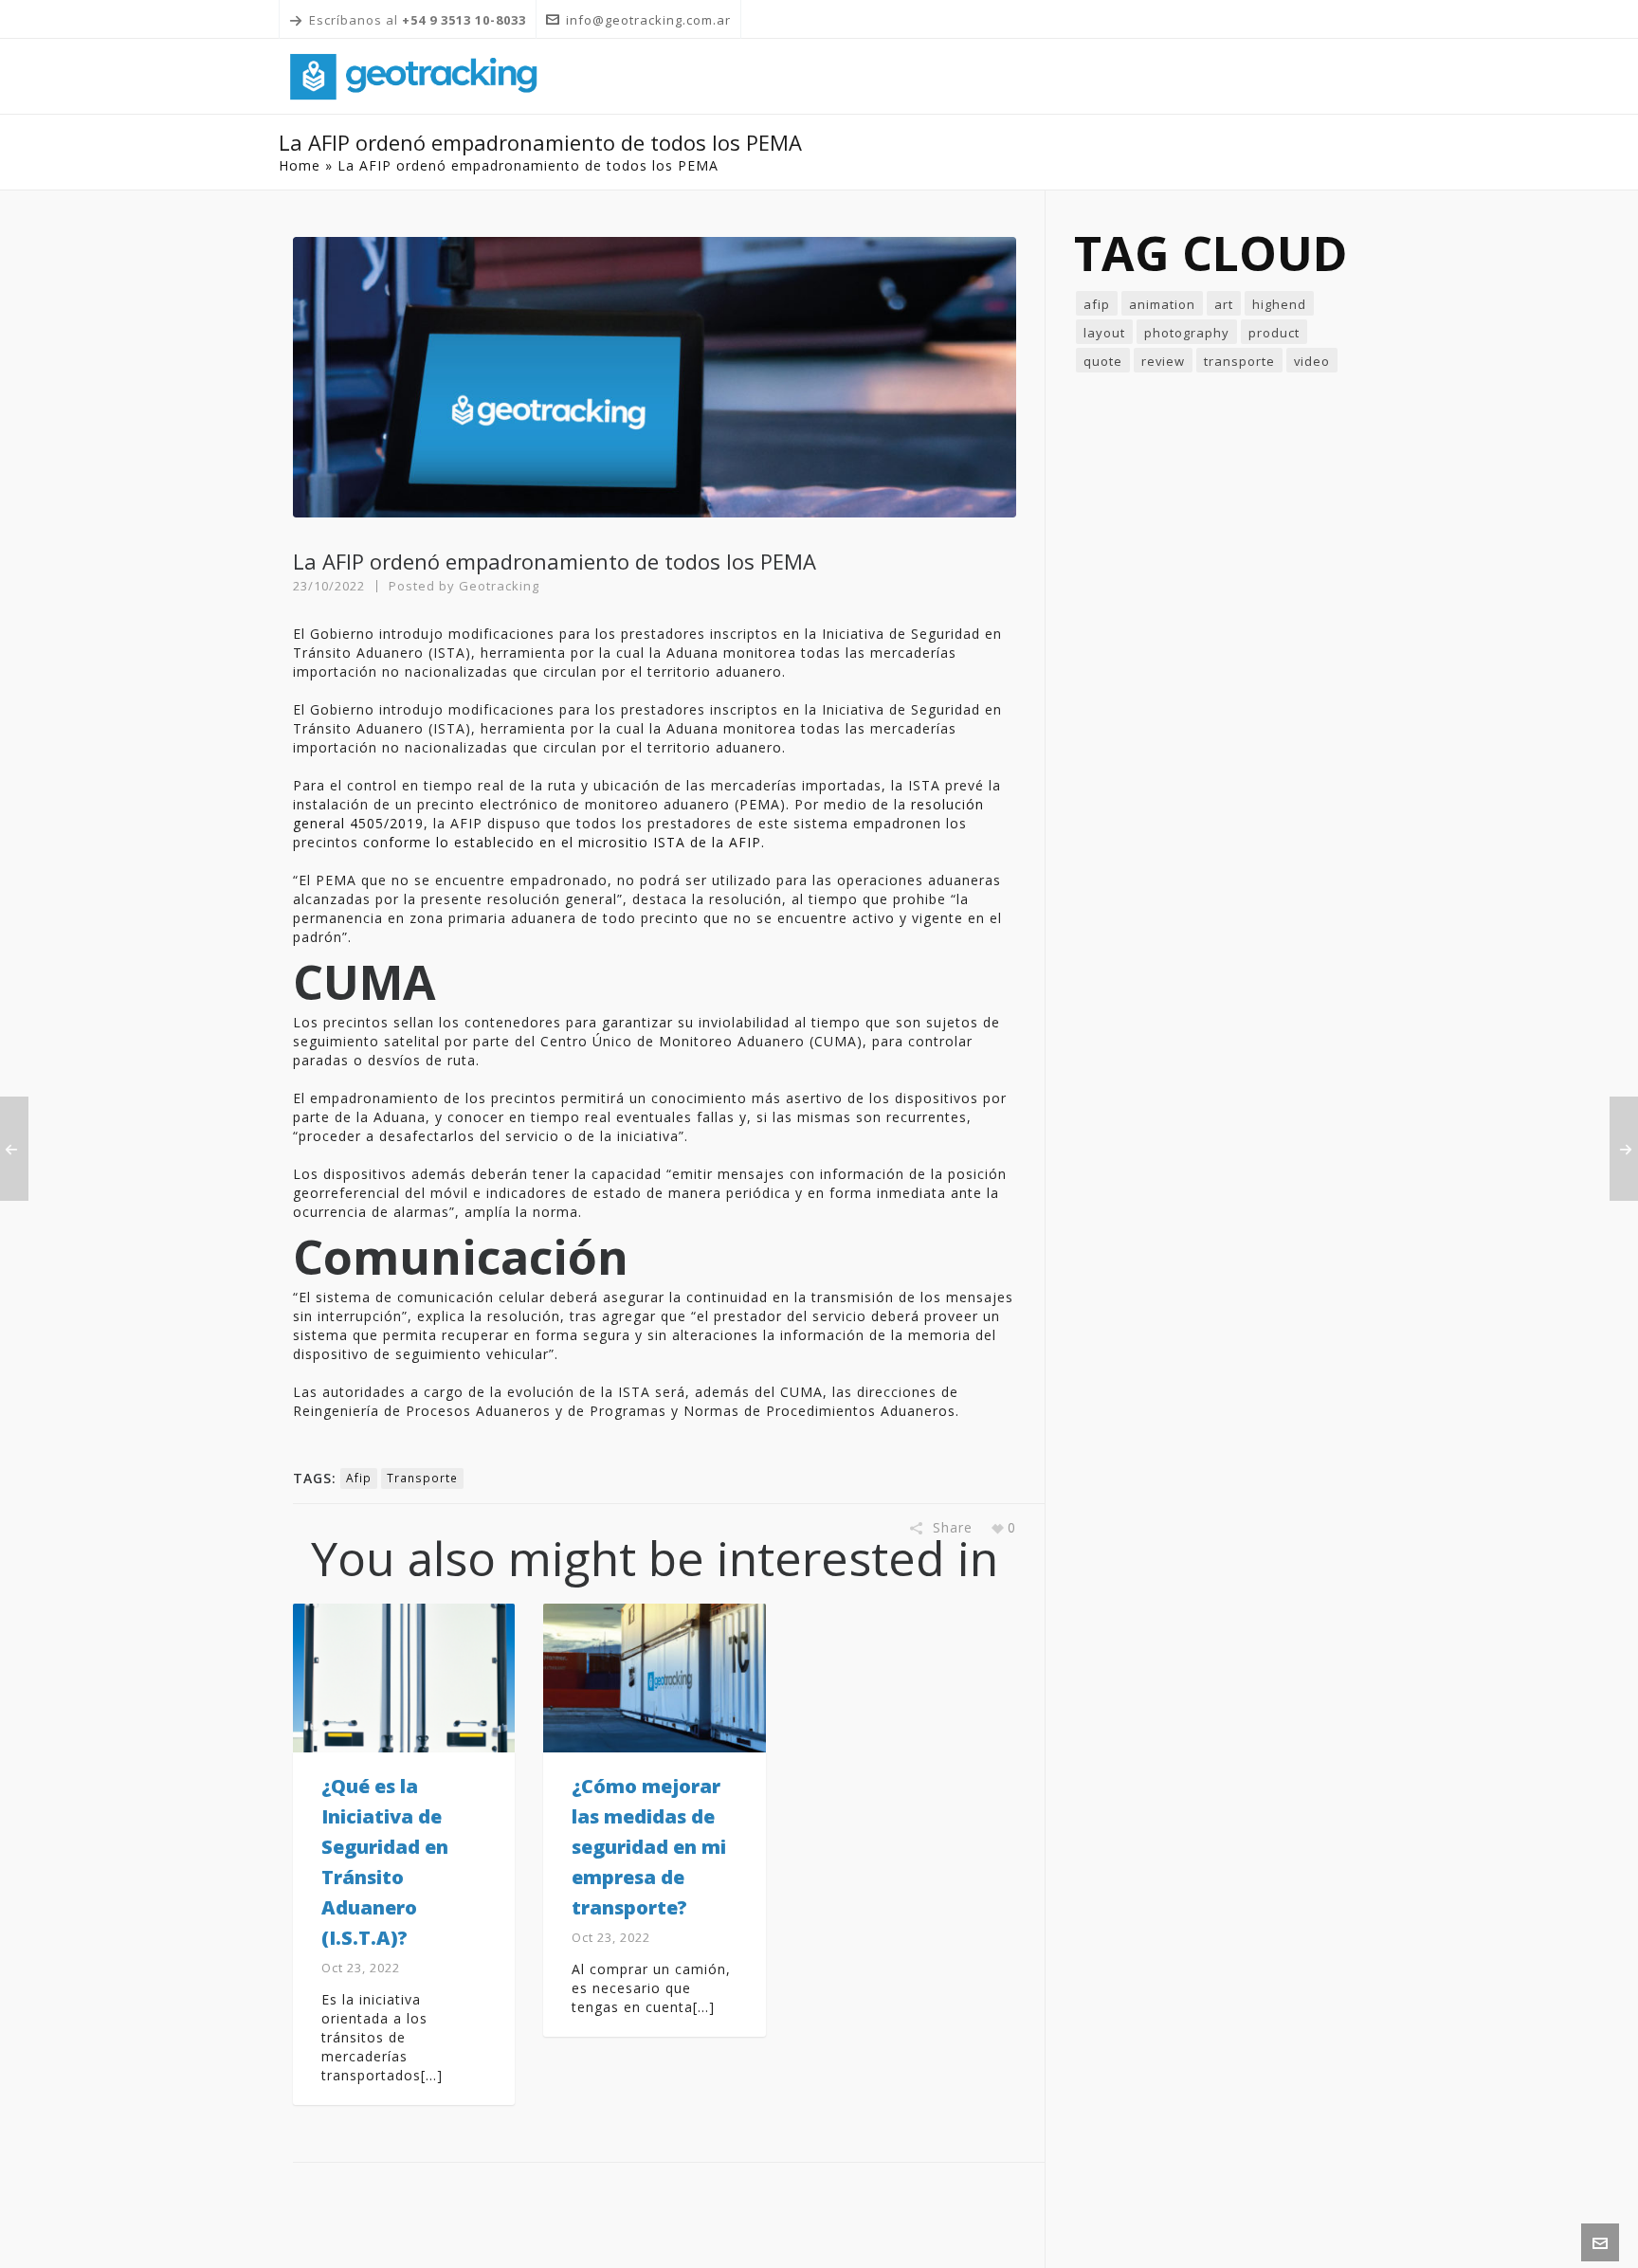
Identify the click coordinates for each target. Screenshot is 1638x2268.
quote (1103, 361)
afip (359, 1478)
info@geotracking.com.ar (648, 20)
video (1312, 361)
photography (1187, 333)
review (1163, 361)
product (1274, 333)
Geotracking (499, 586)
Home (300, 165)
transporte (422, 1478)
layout (1104, 333)
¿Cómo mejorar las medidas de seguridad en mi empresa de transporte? (649, 1847)
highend (1279, 304)
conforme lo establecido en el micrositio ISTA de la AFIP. (564, 842)
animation (1162, 304)
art (1224, 304)
